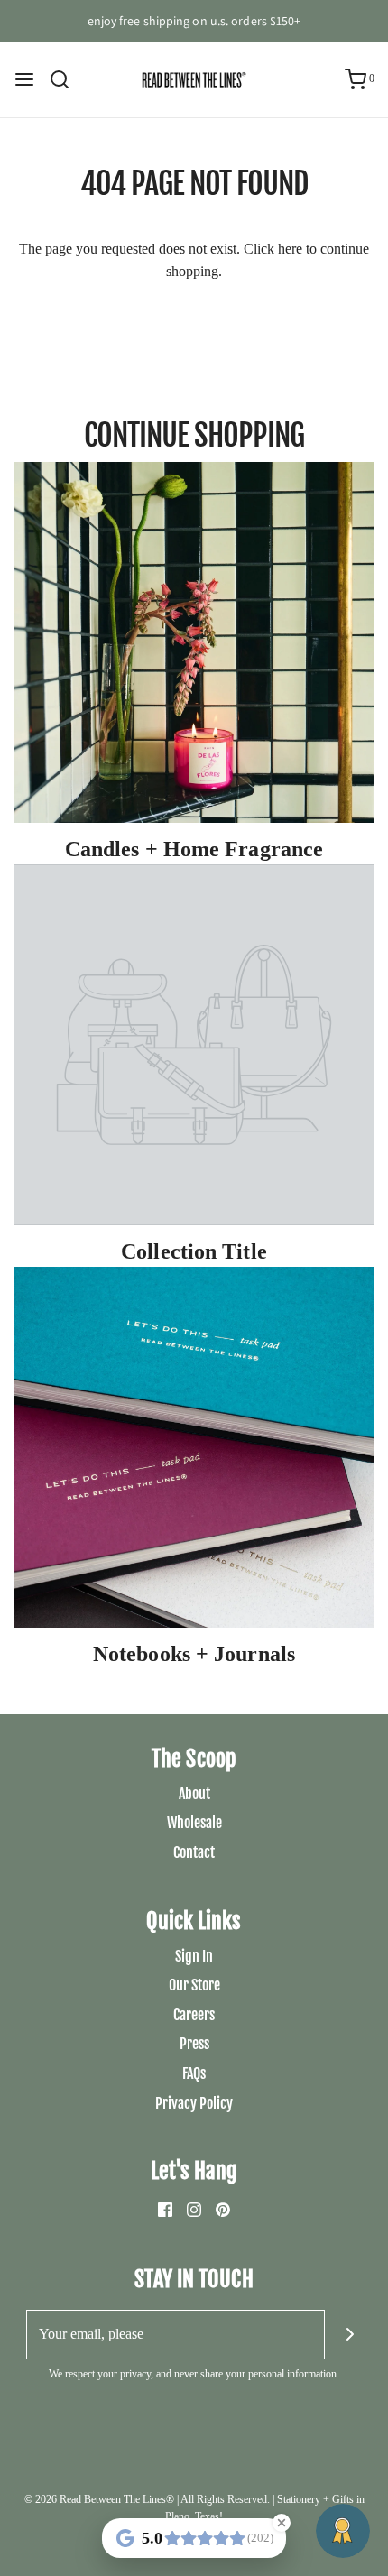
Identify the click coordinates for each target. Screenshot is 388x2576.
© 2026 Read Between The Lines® (99, 2499)
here (290, 249)
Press (194, 2044)
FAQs (194, 2073)
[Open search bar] (66, 79)
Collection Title (194, 1251)
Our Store (194, 1985)
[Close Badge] (282, 2523)
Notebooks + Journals (194, 1654)
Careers (194, 2015)
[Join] (350, 2335)
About (194, 1794)
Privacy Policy (194, 2103)
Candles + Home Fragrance (194, 849)
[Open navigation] (24, 79)
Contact (194, 1852)
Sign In (194, 1956)
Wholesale (194, 1823)
